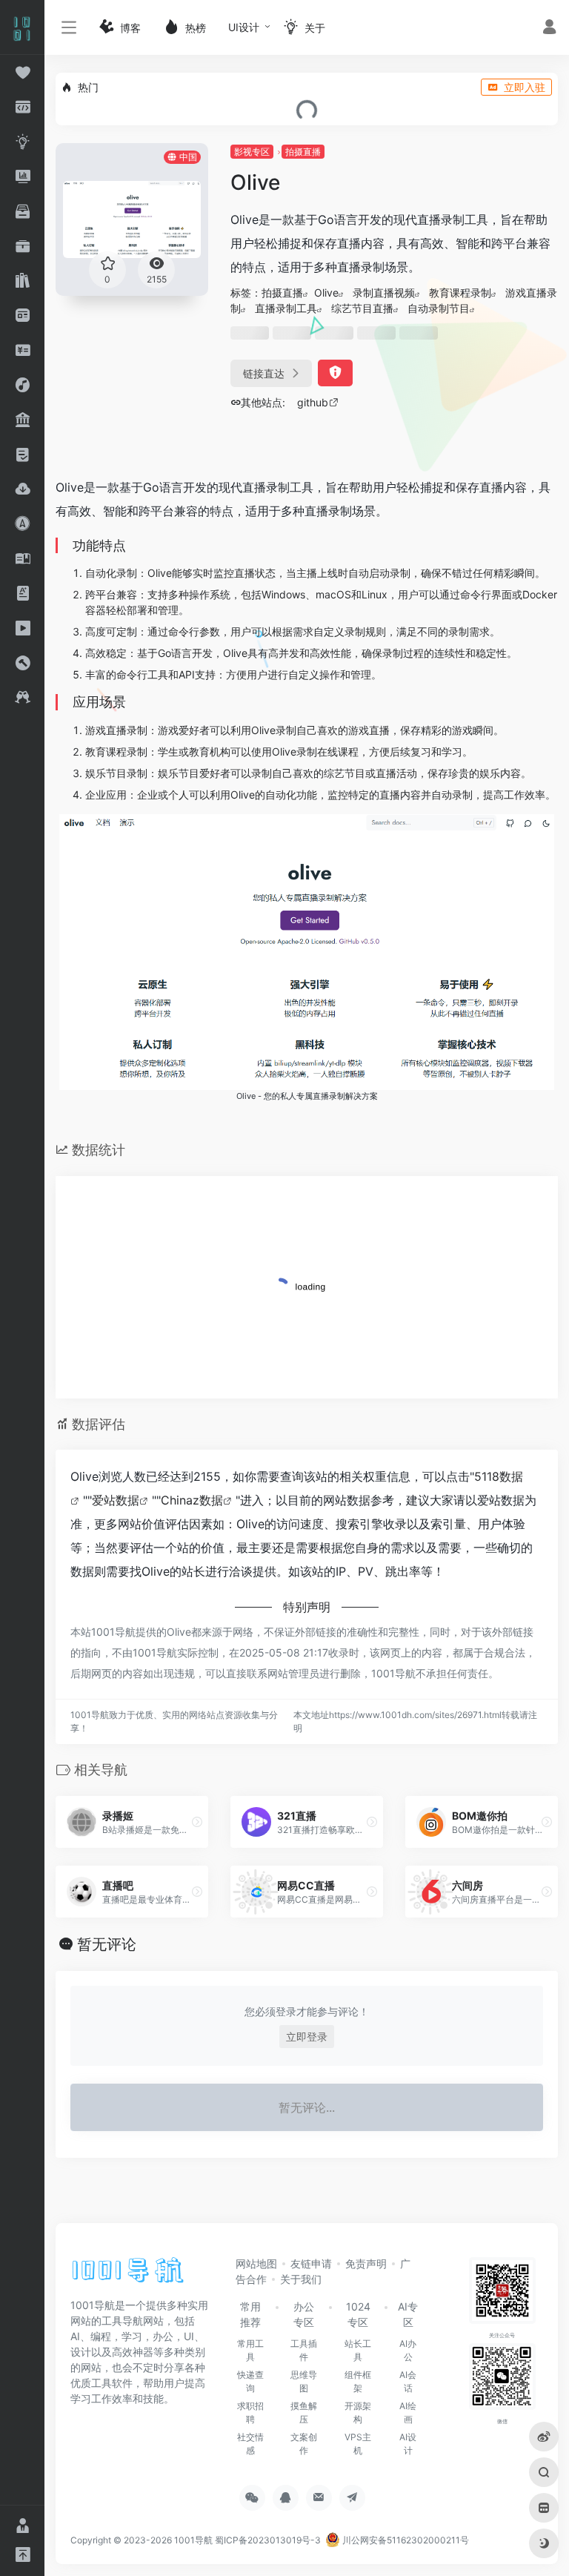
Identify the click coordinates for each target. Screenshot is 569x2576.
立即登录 (307, 2037)
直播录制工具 (286, 308)
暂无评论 (107, 1944)
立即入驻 (525, 87)
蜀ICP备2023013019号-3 (268, 2540)
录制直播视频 (384, 293)
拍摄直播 (303, 152)
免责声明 (366, 2263)
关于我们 (301, 2279)
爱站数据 (116, 1500)
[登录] (549, 29)
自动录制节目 (439, 308)
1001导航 (193, 2540)
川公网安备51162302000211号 (405, 2540)
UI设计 (244, 27)
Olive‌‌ (326, 293)
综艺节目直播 (362, 308)
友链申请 (311, 2263)
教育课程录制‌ (460, 293)
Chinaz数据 (192, 1500)
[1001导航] (128, 2275)
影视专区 (252, 152)
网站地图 (256, 2263)
